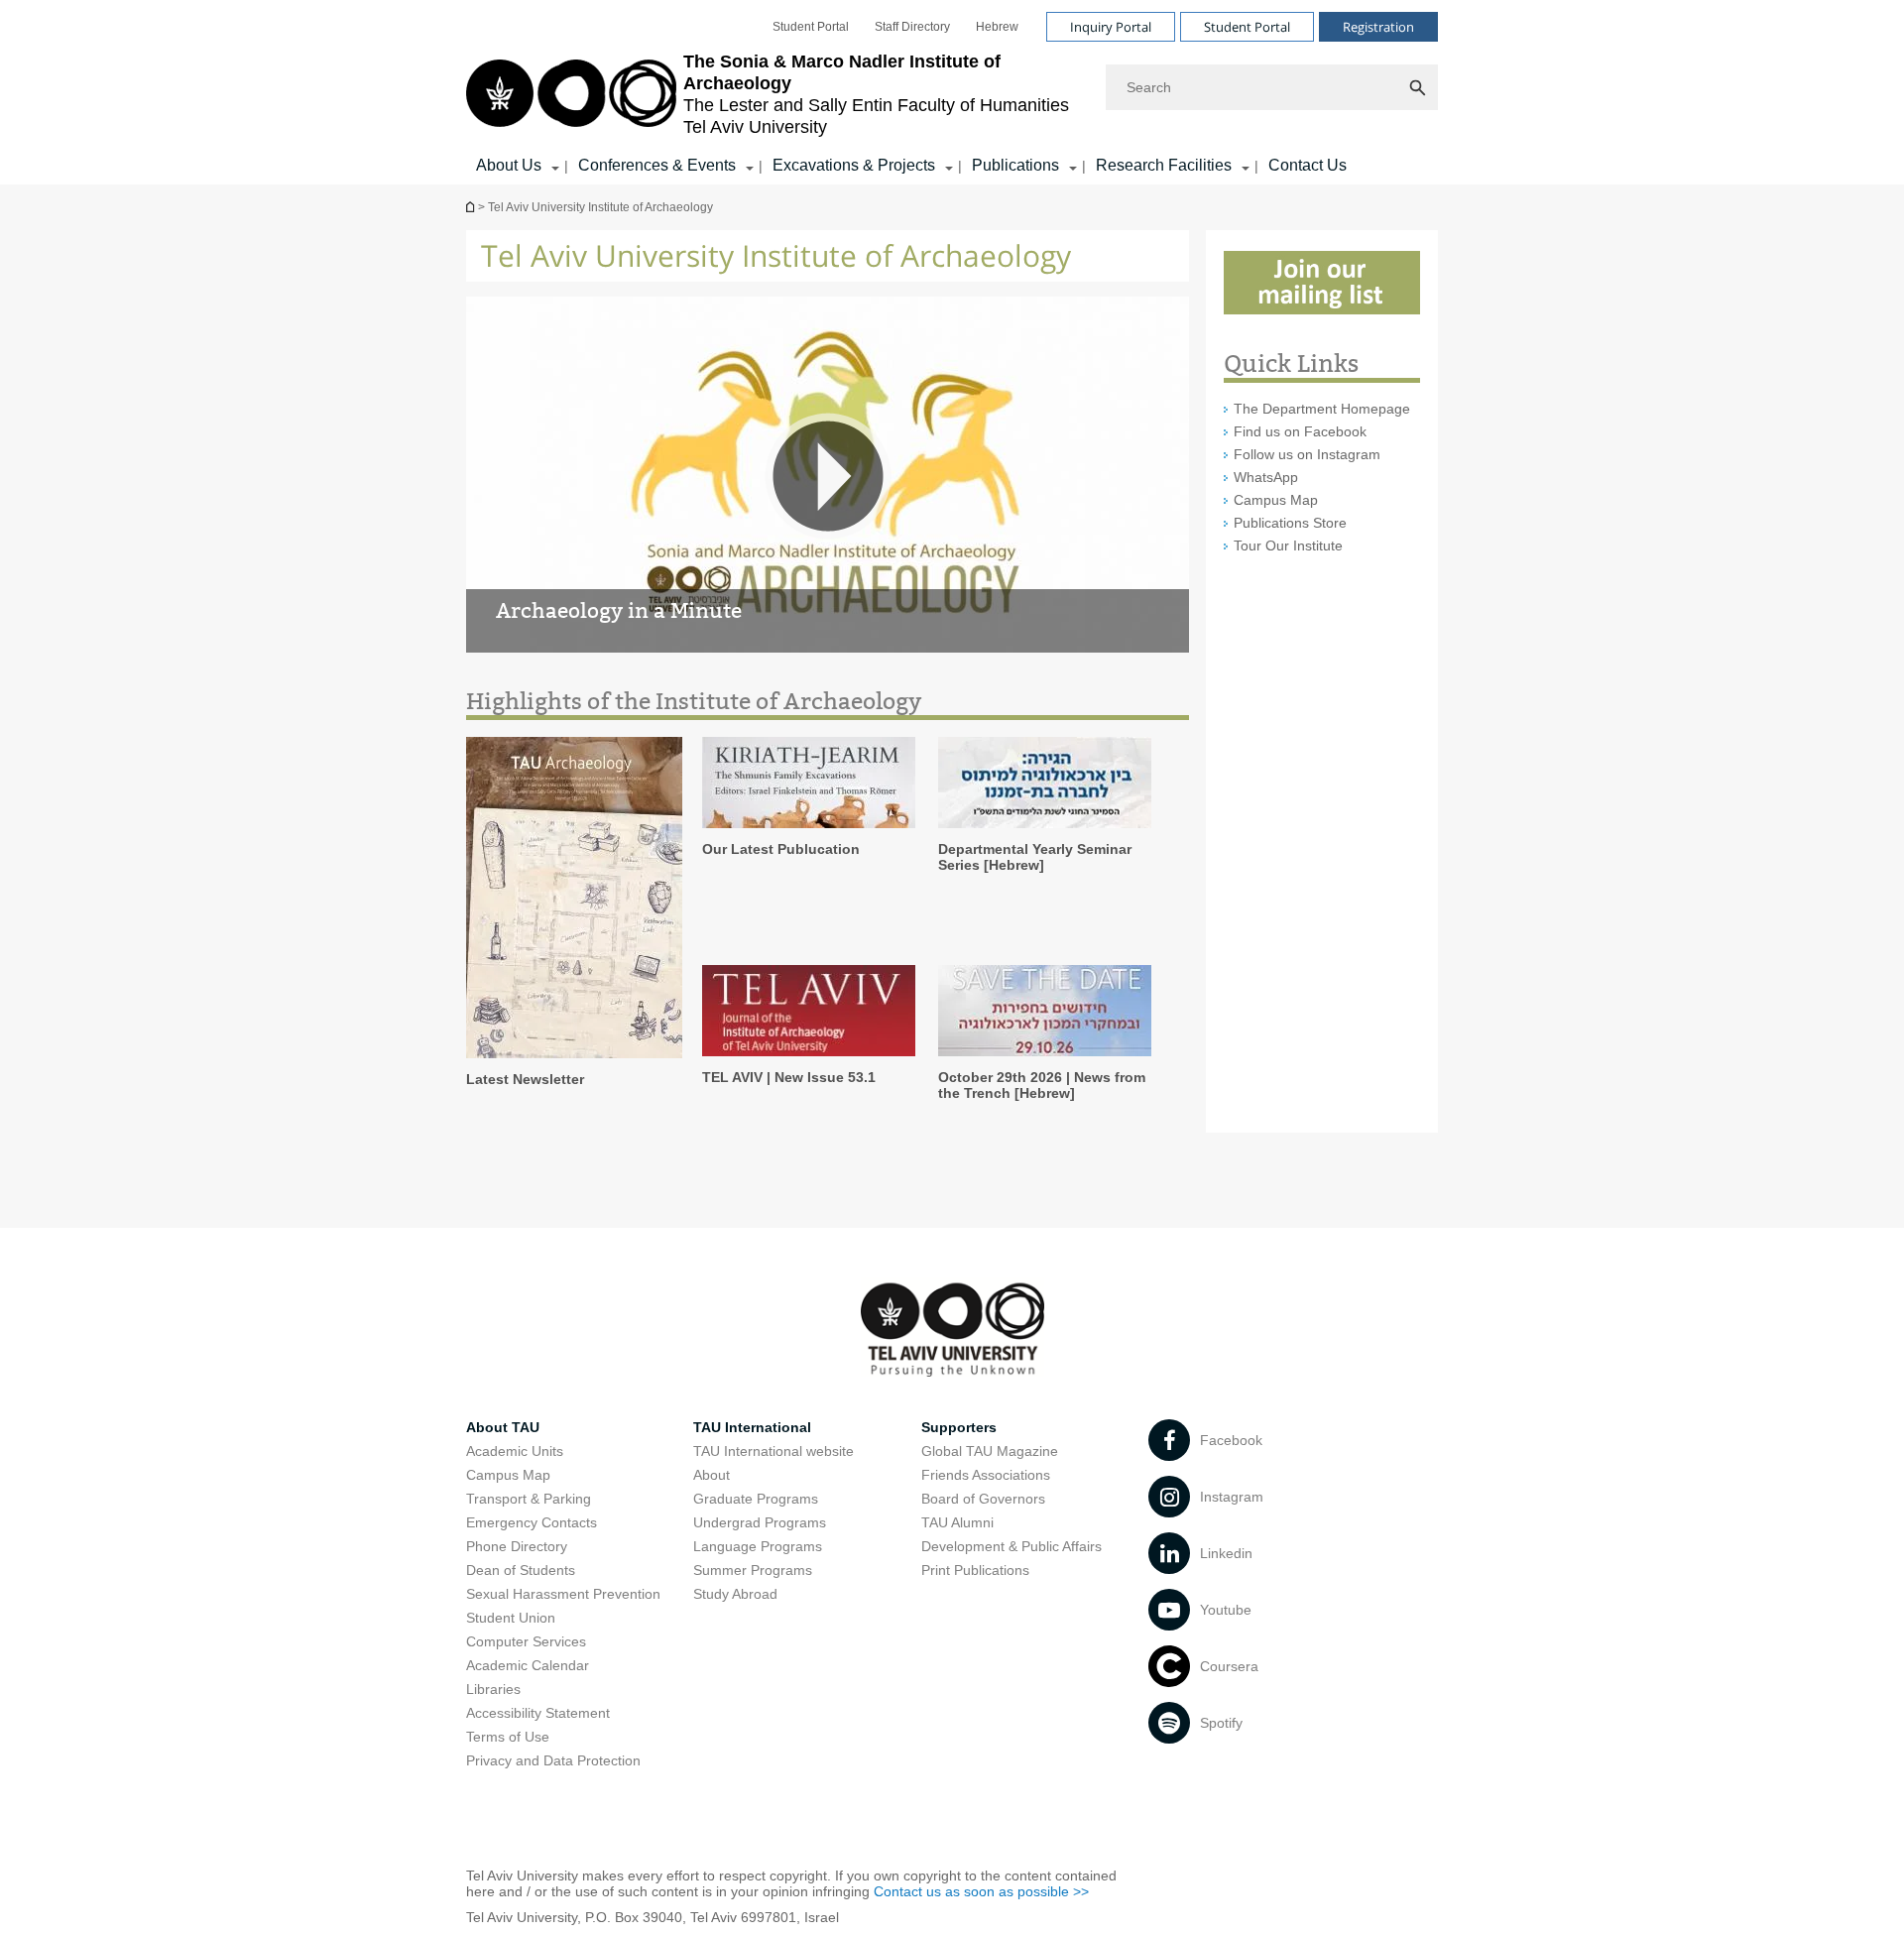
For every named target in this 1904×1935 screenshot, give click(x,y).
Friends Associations (986, 1475)
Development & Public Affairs (1011, 1546)
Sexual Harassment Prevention (563, 1594)
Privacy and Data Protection (553, 1760)
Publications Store (1290, 523)
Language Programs (758, 1546)
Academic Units (515, 1451)
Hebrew (997, 27)
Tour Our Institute (1288, 545)
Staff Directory (912, 27)
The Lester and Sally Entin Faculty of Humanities (472, 207)
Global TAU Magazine (990, 1451)
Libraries (493, 1689)
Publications (1015, 165)
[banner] (952, 92)
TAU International (752, 1427)
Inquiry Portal (1111, 27)
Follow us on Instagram (1307, 454)
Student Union (511, 1618)
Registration (1378, 27)
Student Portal (811, 27)
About (712, 1475)
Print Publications (975, 1570)
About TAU (503, 1427)
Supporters (959, 1427)
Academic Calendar (528, 1665)
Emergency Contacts (532, 1522)
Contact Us (1308, 165)
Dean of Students (521, 1570)
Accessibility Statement (538, 1713)
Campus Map (1276, 500)
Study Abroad (735, 1594)
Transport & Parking (529, 1499)
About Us (509, 165)
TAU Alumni (957, 1522)
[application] (828, 476)
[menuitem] (811, 27)
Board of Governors (983, 1499)
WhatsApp (1266, 477)
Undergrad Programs (760, 1522)
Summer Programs (753, 1570)
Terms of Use (508, 1737)
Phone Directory (517, 1546)
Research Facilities (1164, 165)
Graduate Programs (756, 1499)
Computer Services (526, 1641)
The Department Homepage (1322, 409)
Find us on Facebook (1300, 431)
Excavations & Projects (854, 165)
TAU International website (773, 1451)
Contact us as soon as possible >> (981, 1891)
